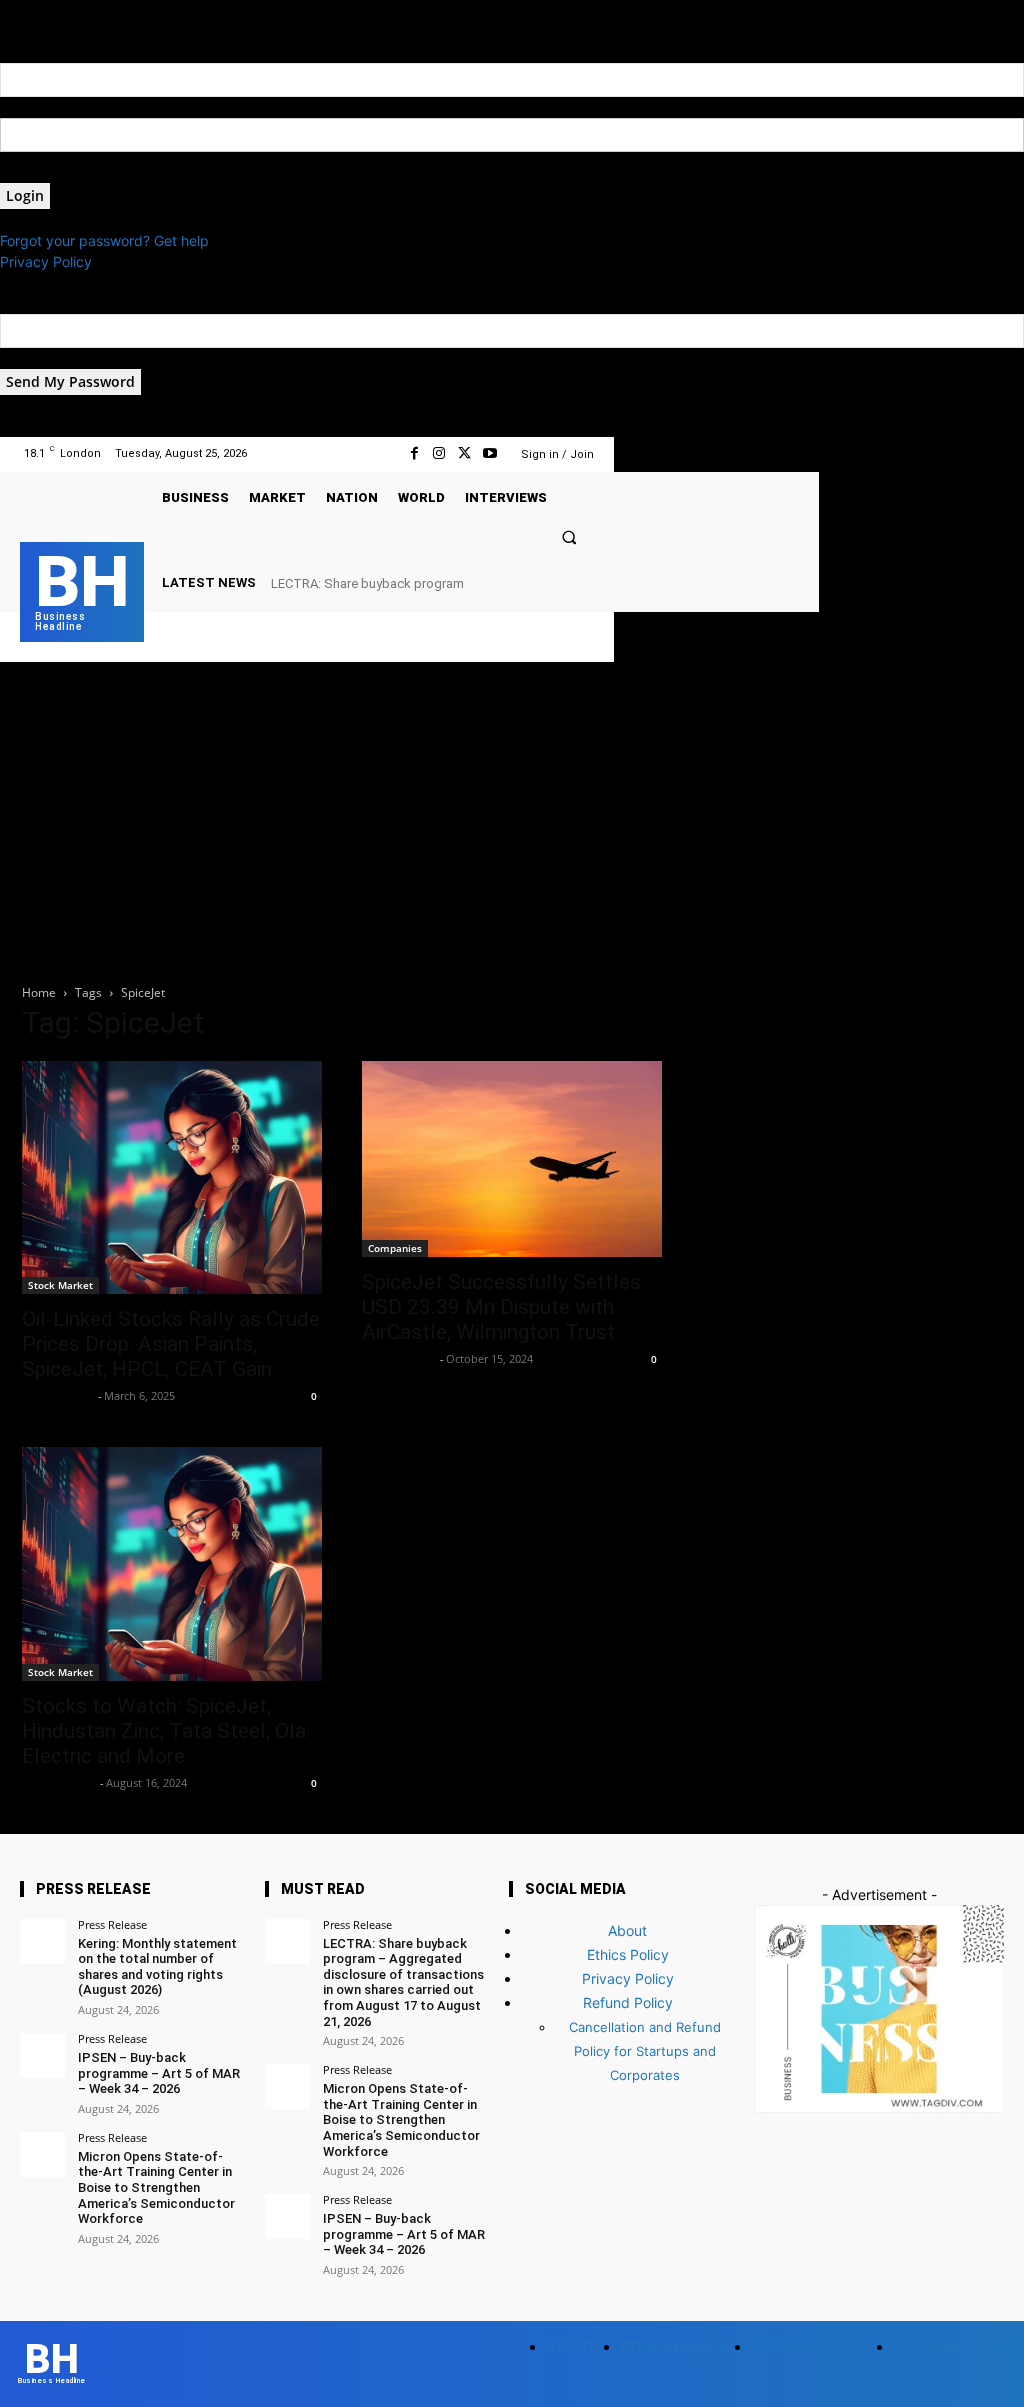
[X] (464, 453)
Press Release (112, 1924)
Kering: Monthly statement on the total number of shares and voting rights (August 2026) (157, 1967)
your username (48, 107)
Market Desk (57, 1395)
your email (33, 358)
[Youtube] (489, 453)
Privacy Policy (46, 261)
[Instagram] (439, 453)
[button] (568, 536)
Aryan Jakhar (398, 1358)
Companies (395, 1248)
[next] (593, 582)
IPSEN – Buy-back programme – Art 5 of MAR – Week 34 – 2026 (159, 2073)
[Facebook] (414, 453)
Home (39, 992)
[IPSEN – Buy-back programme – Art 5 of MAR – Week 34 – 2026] (42, 2055)
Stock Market (60, 1285)
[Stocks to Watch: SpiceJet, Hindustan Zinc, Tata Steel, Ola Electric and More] (172, 1563)
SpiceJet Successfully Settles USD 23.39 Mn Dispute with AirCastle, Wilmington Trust (501, 1307)
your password (48, 172)
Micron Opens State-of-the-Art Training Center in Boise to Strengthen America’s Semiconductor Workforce (156, 2187)
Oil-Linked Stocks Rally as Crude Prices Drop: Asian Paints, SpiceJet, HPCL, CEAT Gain (171, 1344)
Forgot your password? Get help (104, 240)
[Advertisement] (512, 812)
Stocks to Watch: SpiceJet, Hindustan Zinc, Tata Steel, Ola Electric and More (164, 1731)
